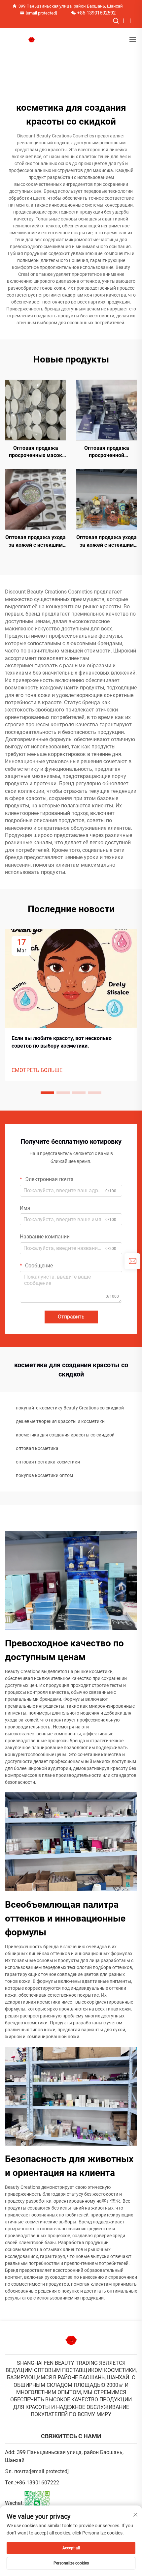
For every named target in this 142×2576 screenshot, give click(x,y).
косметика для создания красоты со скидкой (65, 1435)
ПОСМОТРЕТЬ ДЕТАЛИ (36, 410)
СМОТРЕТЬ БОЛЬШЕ (37, 1070)
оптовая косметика (37, 1448)
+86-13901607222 (38, 2483)
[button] (47, 1093)
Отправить (71, 1317)
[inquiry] (132, 1261)
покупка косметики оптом (44, 1475)
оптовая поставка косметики (48, 1462)
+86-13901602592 (96, 13)
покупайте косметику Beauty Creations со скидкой (70, 1408)
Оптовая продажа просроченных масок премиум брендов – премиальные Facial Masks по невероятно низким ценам (35, 452)
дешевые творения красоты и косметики (60, 1421)
